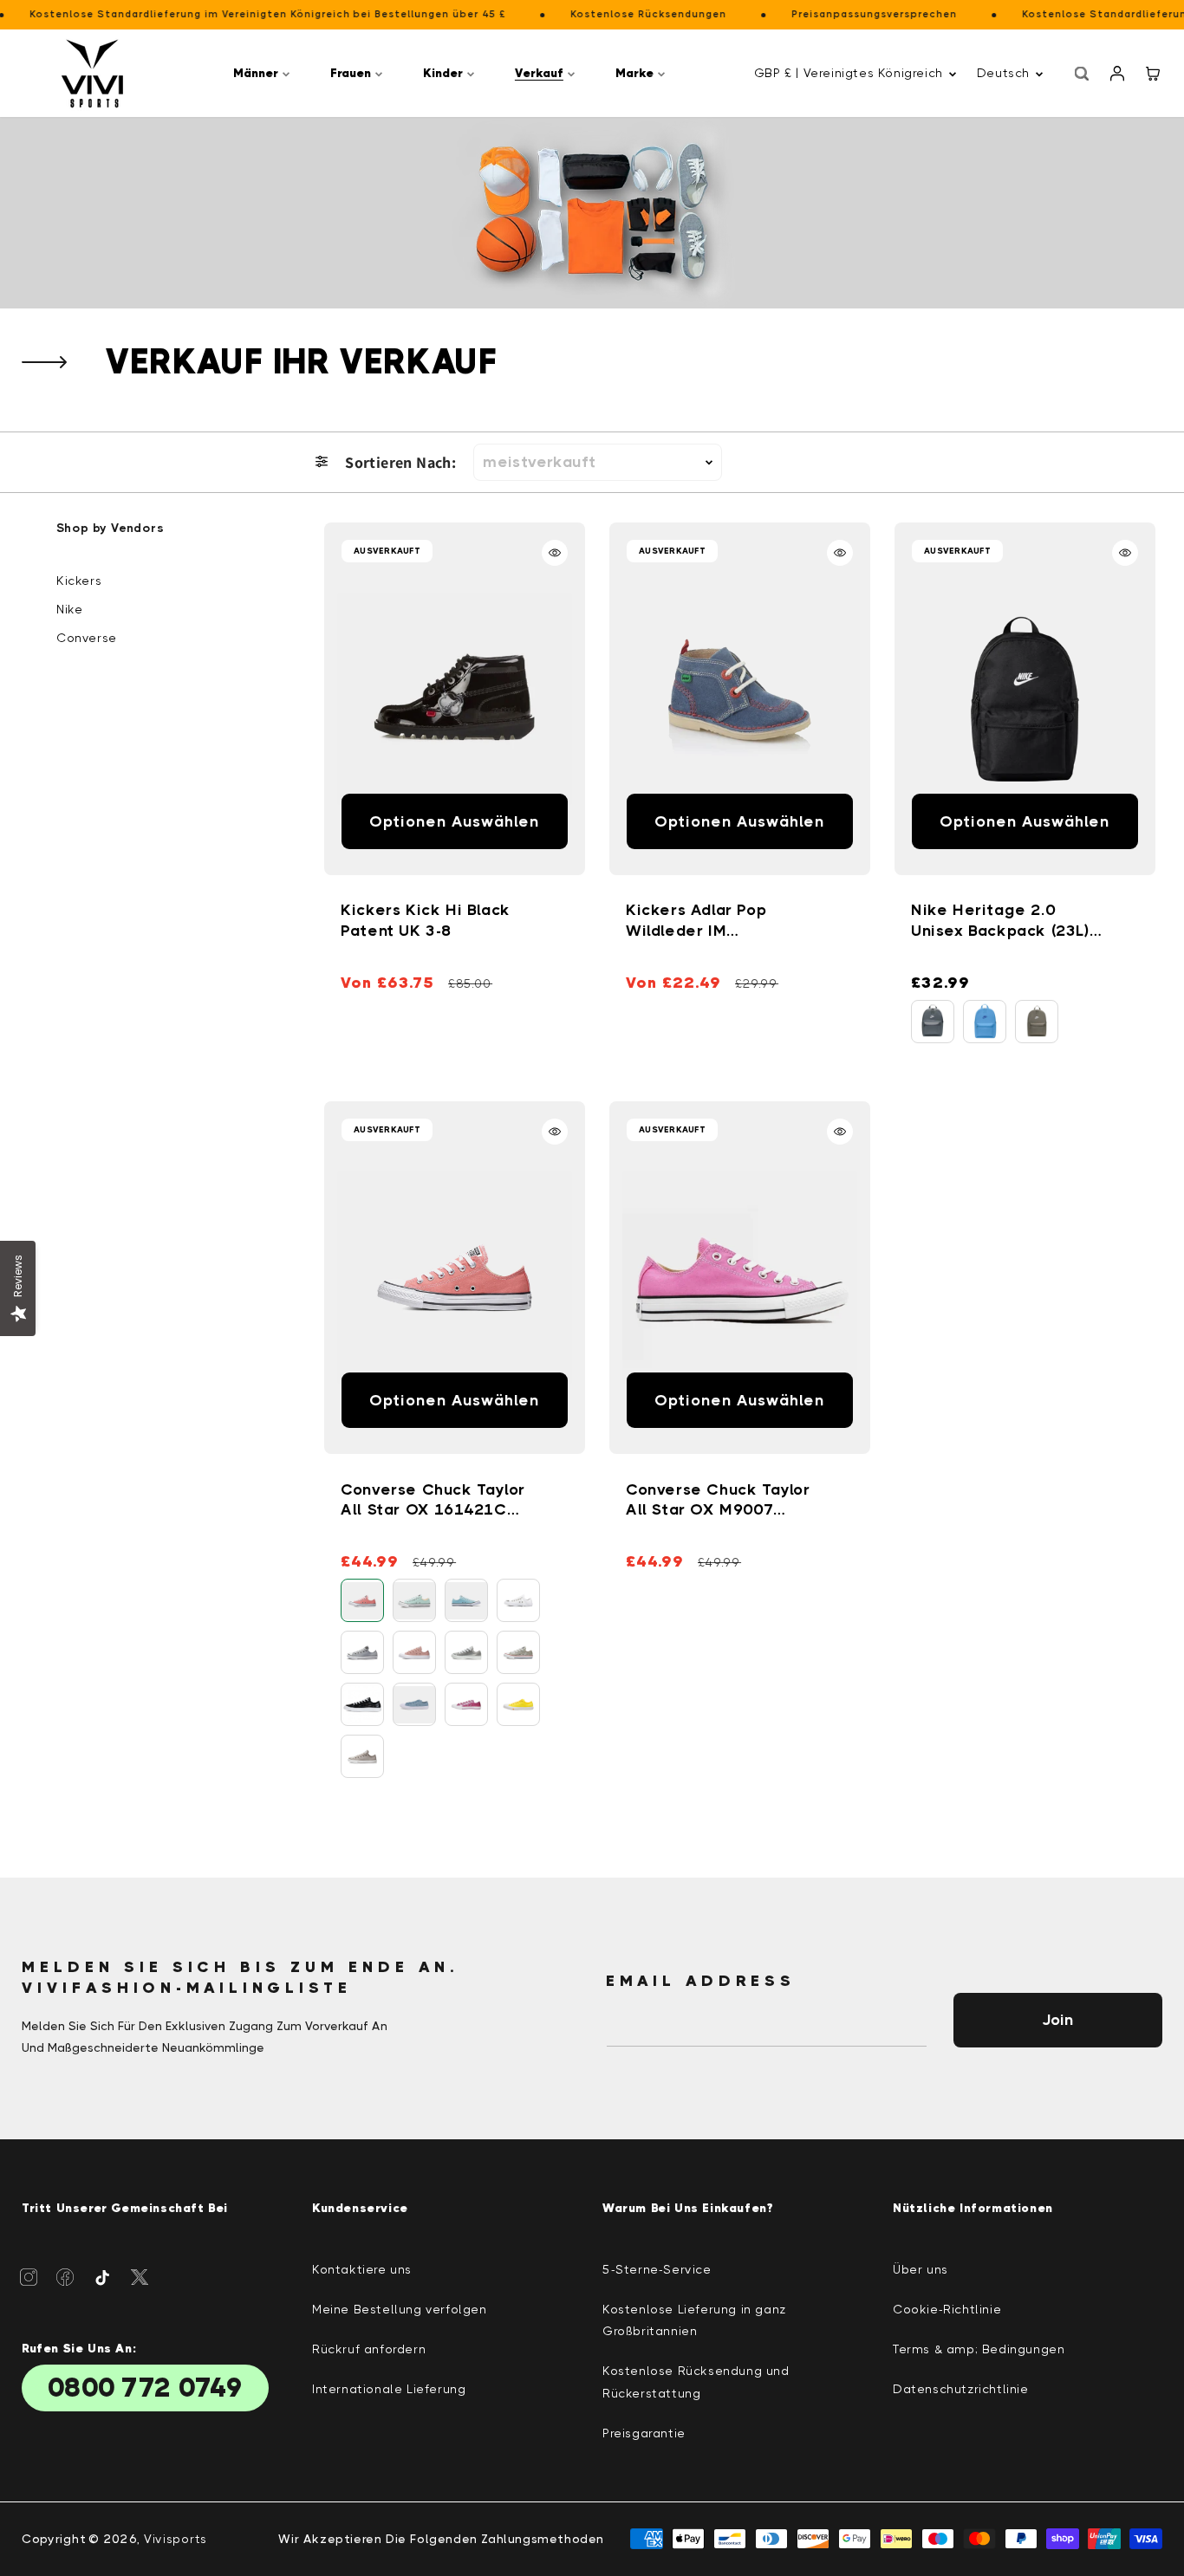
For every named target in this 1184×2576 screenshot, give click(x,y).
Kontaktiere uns (362, 2269)
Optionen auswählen (455, 821)
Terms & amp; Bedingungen (979, 2349)
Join (1057, 2020)
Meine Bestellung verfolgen (400, 2309)
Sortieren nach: (400, 462)
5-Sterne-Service (657, 2269)
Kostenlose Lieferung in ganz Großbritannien (694, 2320)
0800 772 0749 (145, 2388)
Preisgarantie (644, 2433)
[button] (264, 73)
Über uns (921, 2269)
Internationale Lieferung (389, 2389)
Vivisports (176, 2539)
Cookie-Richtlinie (947, 2309)
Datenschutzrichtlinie (961, 2389)
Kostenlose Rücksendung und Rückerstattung (696, 2381)
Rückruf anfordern (369, 2349)
